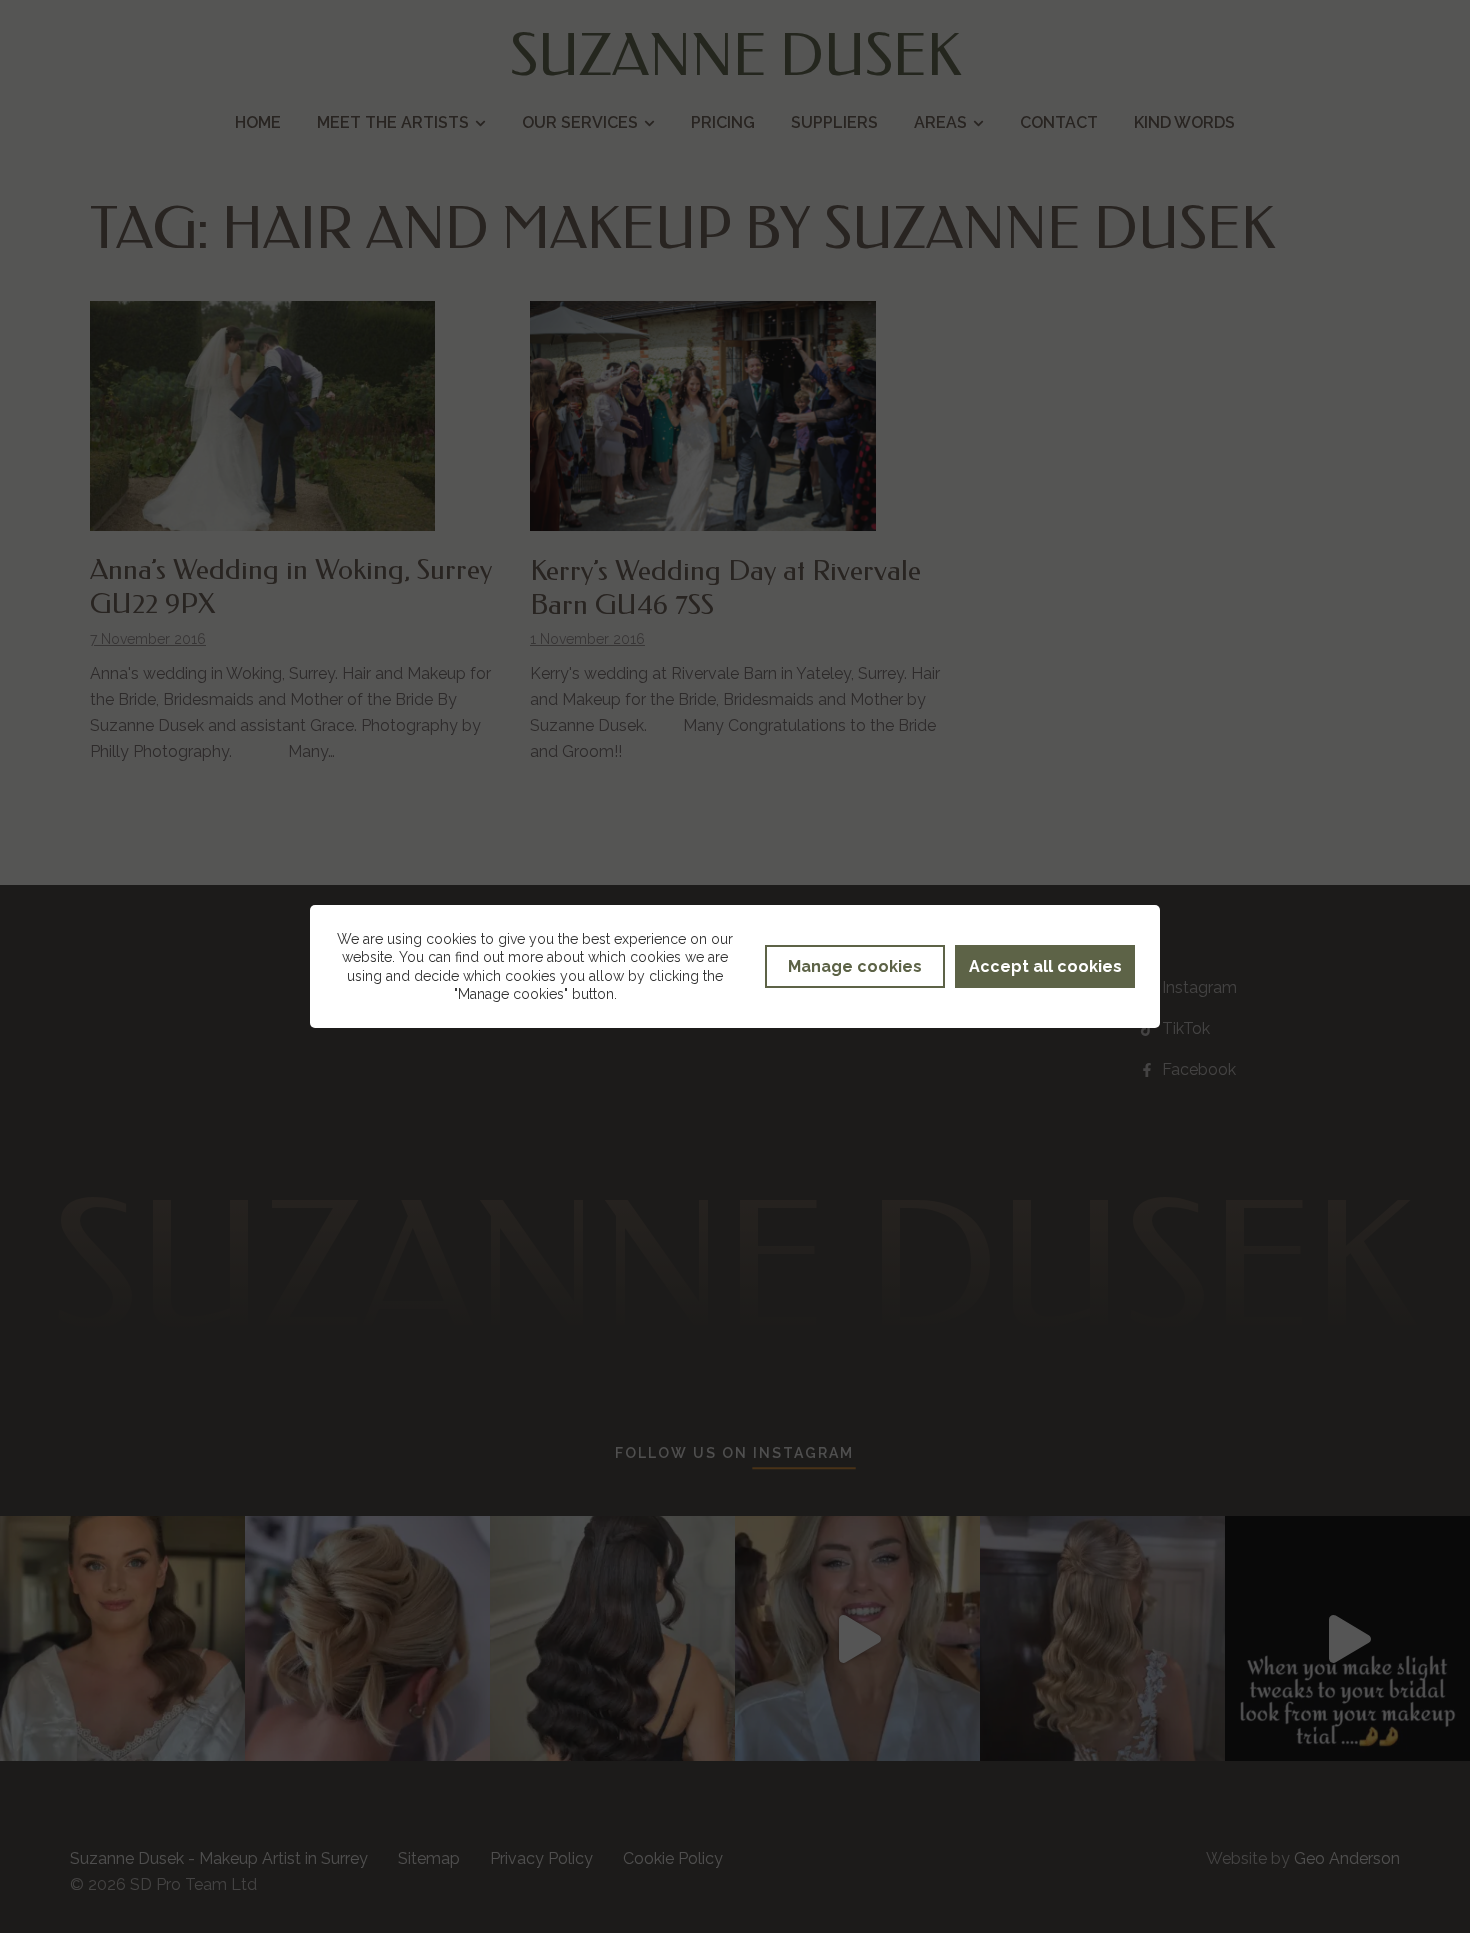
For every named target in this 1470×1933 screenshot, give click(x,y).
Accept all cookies (1045, 966)
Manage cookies (855, 966)
